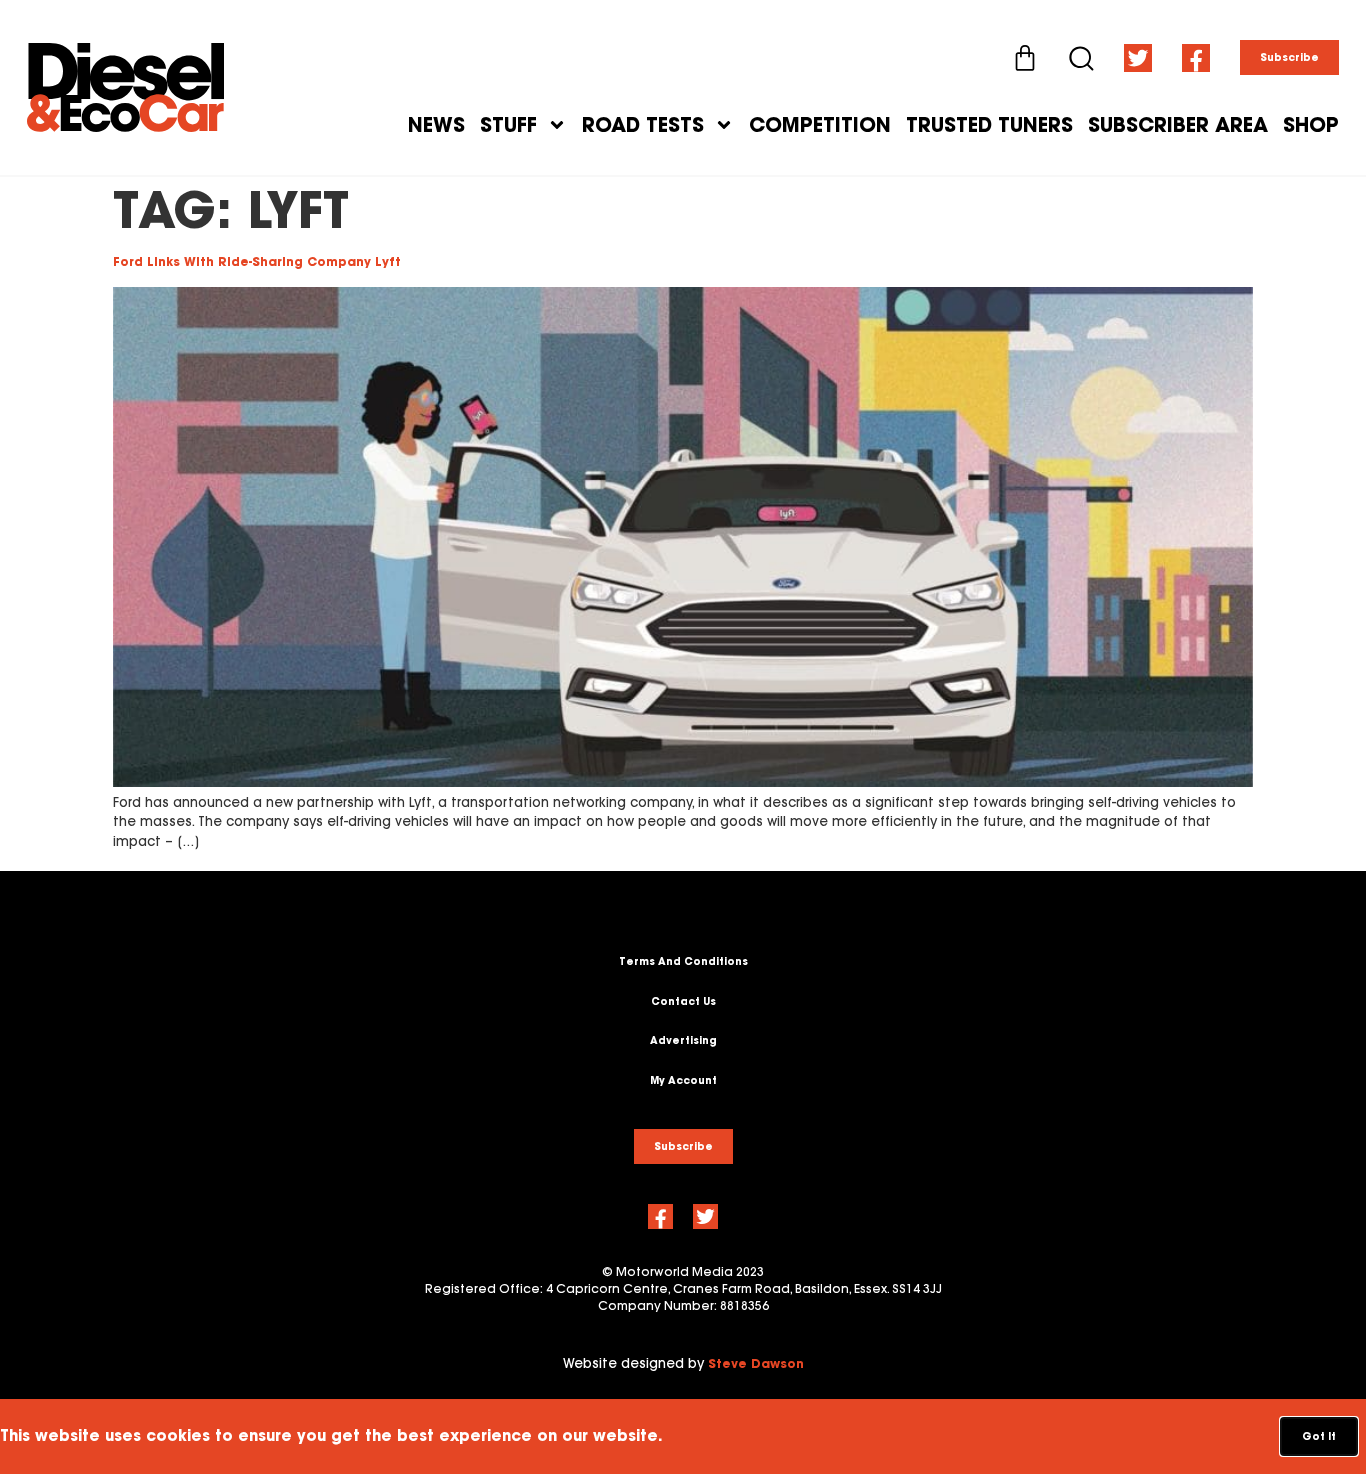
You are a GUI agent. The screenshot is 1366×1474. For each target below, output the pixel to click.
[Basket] (1025, 58)
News (436, 125)
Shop (1311, 125)
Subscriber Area (1178, 125)
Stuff (508, 125)
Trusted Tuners (989, 125)
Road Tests (643, 125)
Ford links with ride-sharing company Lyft (257, 261)
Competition (820, 125)
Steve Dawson (756, 1363)
